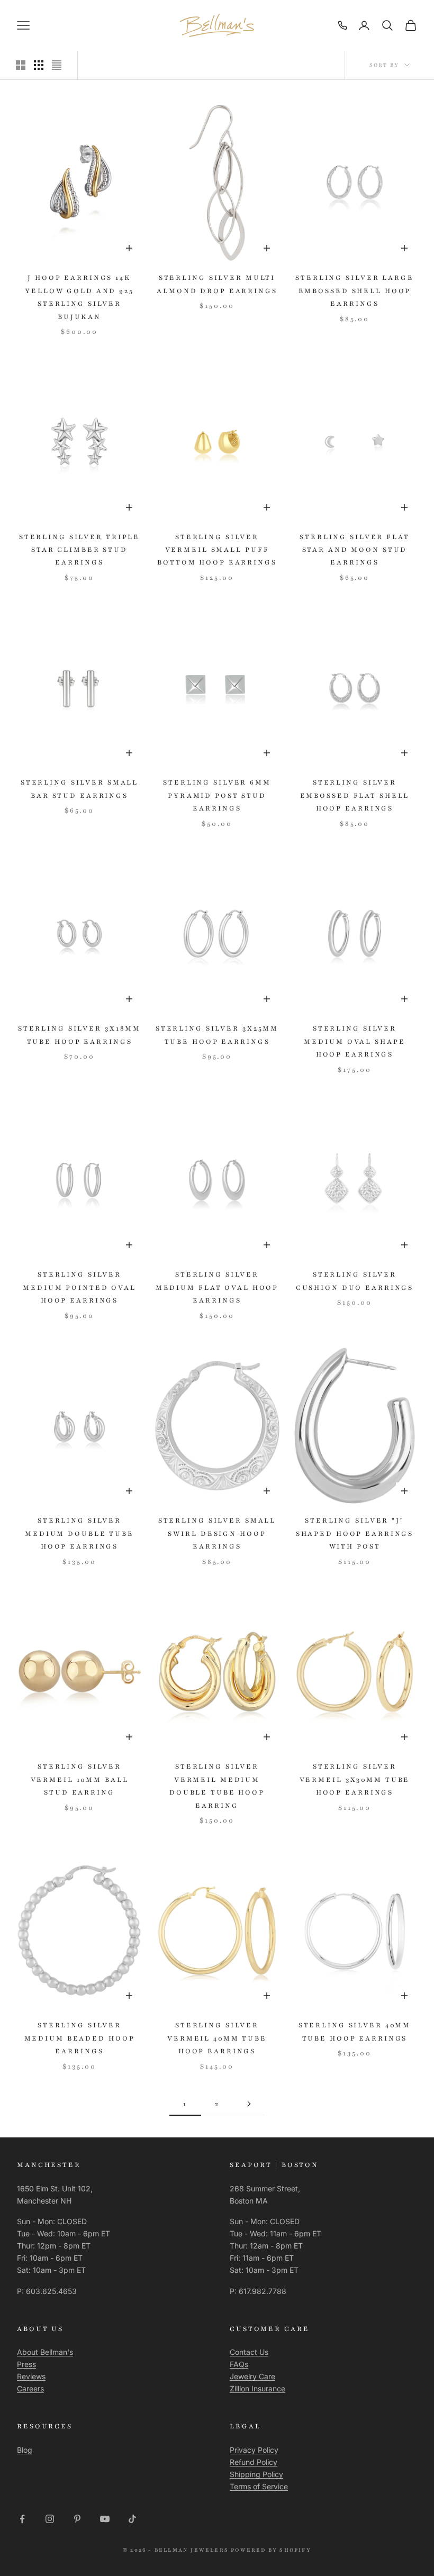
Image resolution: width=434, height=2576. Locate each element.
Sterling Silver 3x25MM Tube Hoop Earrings (217, 1035)
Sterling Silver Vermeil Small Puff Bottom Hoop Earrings (217, 550)
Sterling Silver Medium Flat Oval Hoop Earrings (217, 1287)
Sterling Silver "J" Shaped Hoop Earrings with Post (355, 1533)
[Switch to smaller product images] (39, 65)
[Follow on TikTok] (132, 2519)
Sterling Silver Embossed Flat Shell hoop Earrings (355, 795)
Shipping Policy (256, 2474)
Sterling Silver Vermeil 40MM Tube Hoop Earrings (217, 2038)
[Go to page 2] (249, 2104)
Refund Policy (254, 2462)
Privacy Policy (254, 2450)
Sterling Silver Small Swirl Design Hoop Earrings (217, 1533)
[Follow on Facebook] (22, 2519)
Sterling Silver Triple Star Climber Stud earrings (79, 550)
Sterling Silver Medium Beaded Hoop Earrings (80, 2038)
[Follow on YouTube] (105, 2519)
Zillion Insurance (257, 2388)
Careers (30, 2388)
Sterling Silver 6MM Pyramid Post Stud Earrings (217, 795)
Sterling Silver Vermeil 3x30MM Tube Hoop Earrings (355, 1779)
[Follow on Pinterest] (77, 2519)
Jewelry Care (252, 2376)
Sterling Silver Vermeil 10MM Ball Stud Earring (80, 1779)
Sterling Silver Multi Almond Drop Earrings (217, 284)
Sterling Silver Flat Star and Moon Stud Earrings (355, 550)
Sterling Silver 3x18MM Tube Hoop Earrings (79, 1035)
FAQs (239, 2364)
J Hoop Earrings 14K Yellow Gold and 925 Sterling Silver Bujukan (79, 297)
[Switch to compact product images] (57, 65)
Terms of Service (259, 2486)
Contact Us (249, 2352)
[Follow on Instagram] (50, 2519)
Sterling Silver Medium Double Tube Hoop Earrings (79, 1533)
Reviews (31, 2376)
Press (26, 2364)
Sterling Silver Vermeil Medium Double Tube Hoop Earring (217, 1786)
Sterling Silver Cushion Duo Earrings (355, 1281)
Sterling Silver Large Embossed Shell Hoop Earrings (354, 291)
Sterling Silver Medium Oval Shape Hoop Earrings (354, 1041)
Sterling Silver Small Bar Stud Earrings (79, 789)
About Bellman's (45, 2352)
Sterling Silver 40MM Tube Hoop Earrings (355, 2032)
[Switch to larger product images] (21, 65)
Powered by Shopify (271, 2550)
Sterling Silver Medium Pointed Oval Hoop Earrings (79, 1287)
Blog (25, 2450)
